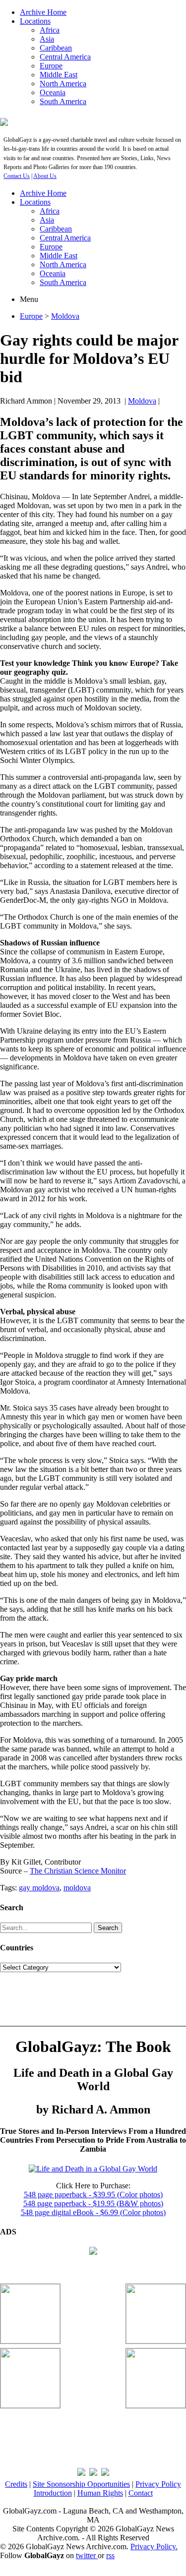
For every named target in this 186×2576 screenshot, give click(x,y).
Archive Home (43, 12)
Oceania (53, 92)
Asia (47, 39)
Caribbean (56, 48)
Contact (141, 2493)
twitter (87, 2555)
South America (63, 101)
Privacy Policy (158, 2484)
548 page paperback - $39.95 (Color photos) (93, 2195)
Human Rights (100, 2493)
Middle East (59, 75)
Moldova (65, 316)
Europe (51, 66)
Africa (50, 30)
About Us (45, 176)
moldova (77, 1888)
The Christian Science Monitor (78, 1871)
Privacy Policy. (154, 2547)
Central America (65, 57)
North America (63, 84)
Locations (35, 21)
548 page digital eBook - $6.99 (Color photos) (93, 2212)
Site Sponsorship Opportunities (81, 2484)
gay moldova (39, 1888)
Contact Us (17, 176)
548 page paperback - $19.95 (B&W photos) (93, 2203)
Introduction (53, 2493)
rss (110, 2555)
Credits (16, 2484)
